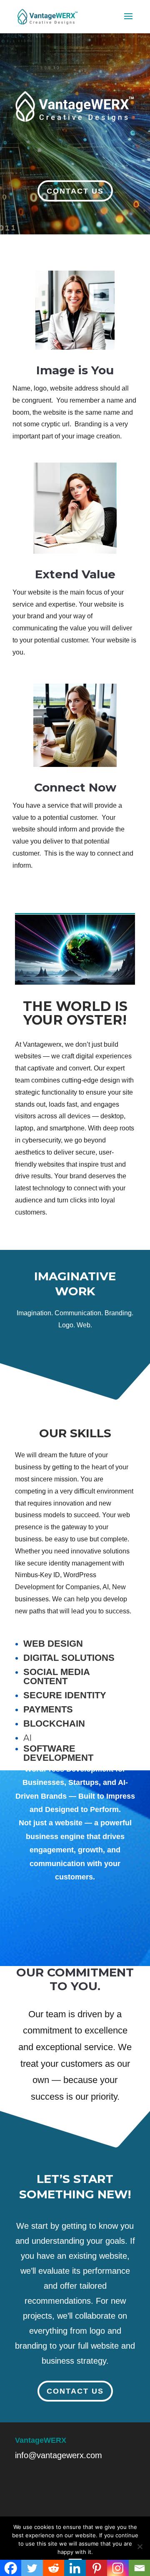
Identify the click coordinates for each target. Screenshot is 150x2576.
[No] (140, 2546)
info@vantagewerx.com (59, 2455)
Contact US (75, 191)
